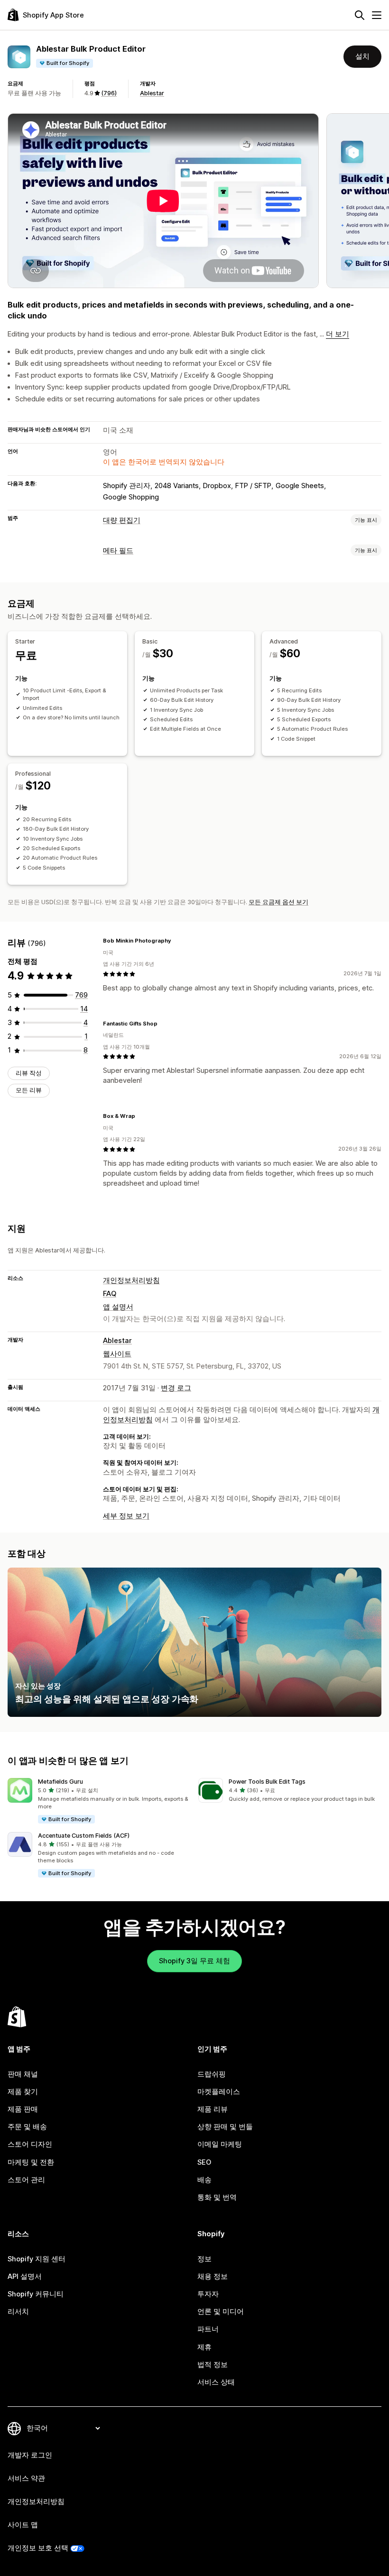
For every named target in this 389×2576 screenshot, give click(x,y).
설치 (362, 56)
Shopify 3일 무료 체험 (194, 1961)
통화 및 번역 (217, 2197)
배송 (204, 2180)
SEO (204, 2162)
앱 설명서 (118, 1307)
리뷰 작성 (29, 1073)
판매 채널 (23, 2074)
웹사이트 (117, 1354)
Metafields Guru (60, 1782)
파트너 (208, 2329)
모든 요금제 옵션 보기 (278, 902)
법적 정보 (213, 2365)
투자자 (208, 2294)
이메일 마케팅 (220, 2144)
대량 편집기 (122, 520)
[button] (99, 1801)
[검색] (360, 15)
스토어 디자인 (30, 2144)
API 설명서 (25, 2277)
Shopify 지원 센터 (37, 2259)
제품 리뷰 (213, 2109)
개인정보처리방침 (131, 1280)
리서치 (18, 2312)
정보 (204, 2259)
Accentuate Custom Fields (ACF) (84, 1836)
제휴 (204, 2347)
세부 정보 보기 (126, 1516)
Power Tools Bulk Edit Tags (267, 1782)
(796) (109, 93)
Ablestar (152, 93)
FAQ (110, 1294)
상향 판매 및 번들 (225, 2127)
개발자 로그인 (30, 2455)
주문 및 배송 (27, 2127)
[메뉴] (377, 15)
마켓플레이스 (219, 2092)
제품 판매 (23, 2109)
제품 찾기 (23, 2092)
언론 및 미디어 (221, 2312)
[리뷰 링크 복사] (177, 941)
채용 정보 (213, 2277)
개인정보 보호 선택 (38, 2548)
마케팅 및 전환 (31, 2162)
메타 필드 (118, 551)
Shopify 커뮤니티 (36, 2294)
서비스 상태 (216, 2382)
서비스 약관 (26, 2478)
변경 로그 (176, 1388)
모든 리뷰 (29, 1090)
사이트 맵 (23, 2525)
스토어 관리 (26, 2180)
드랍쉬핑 (212, 2074)
